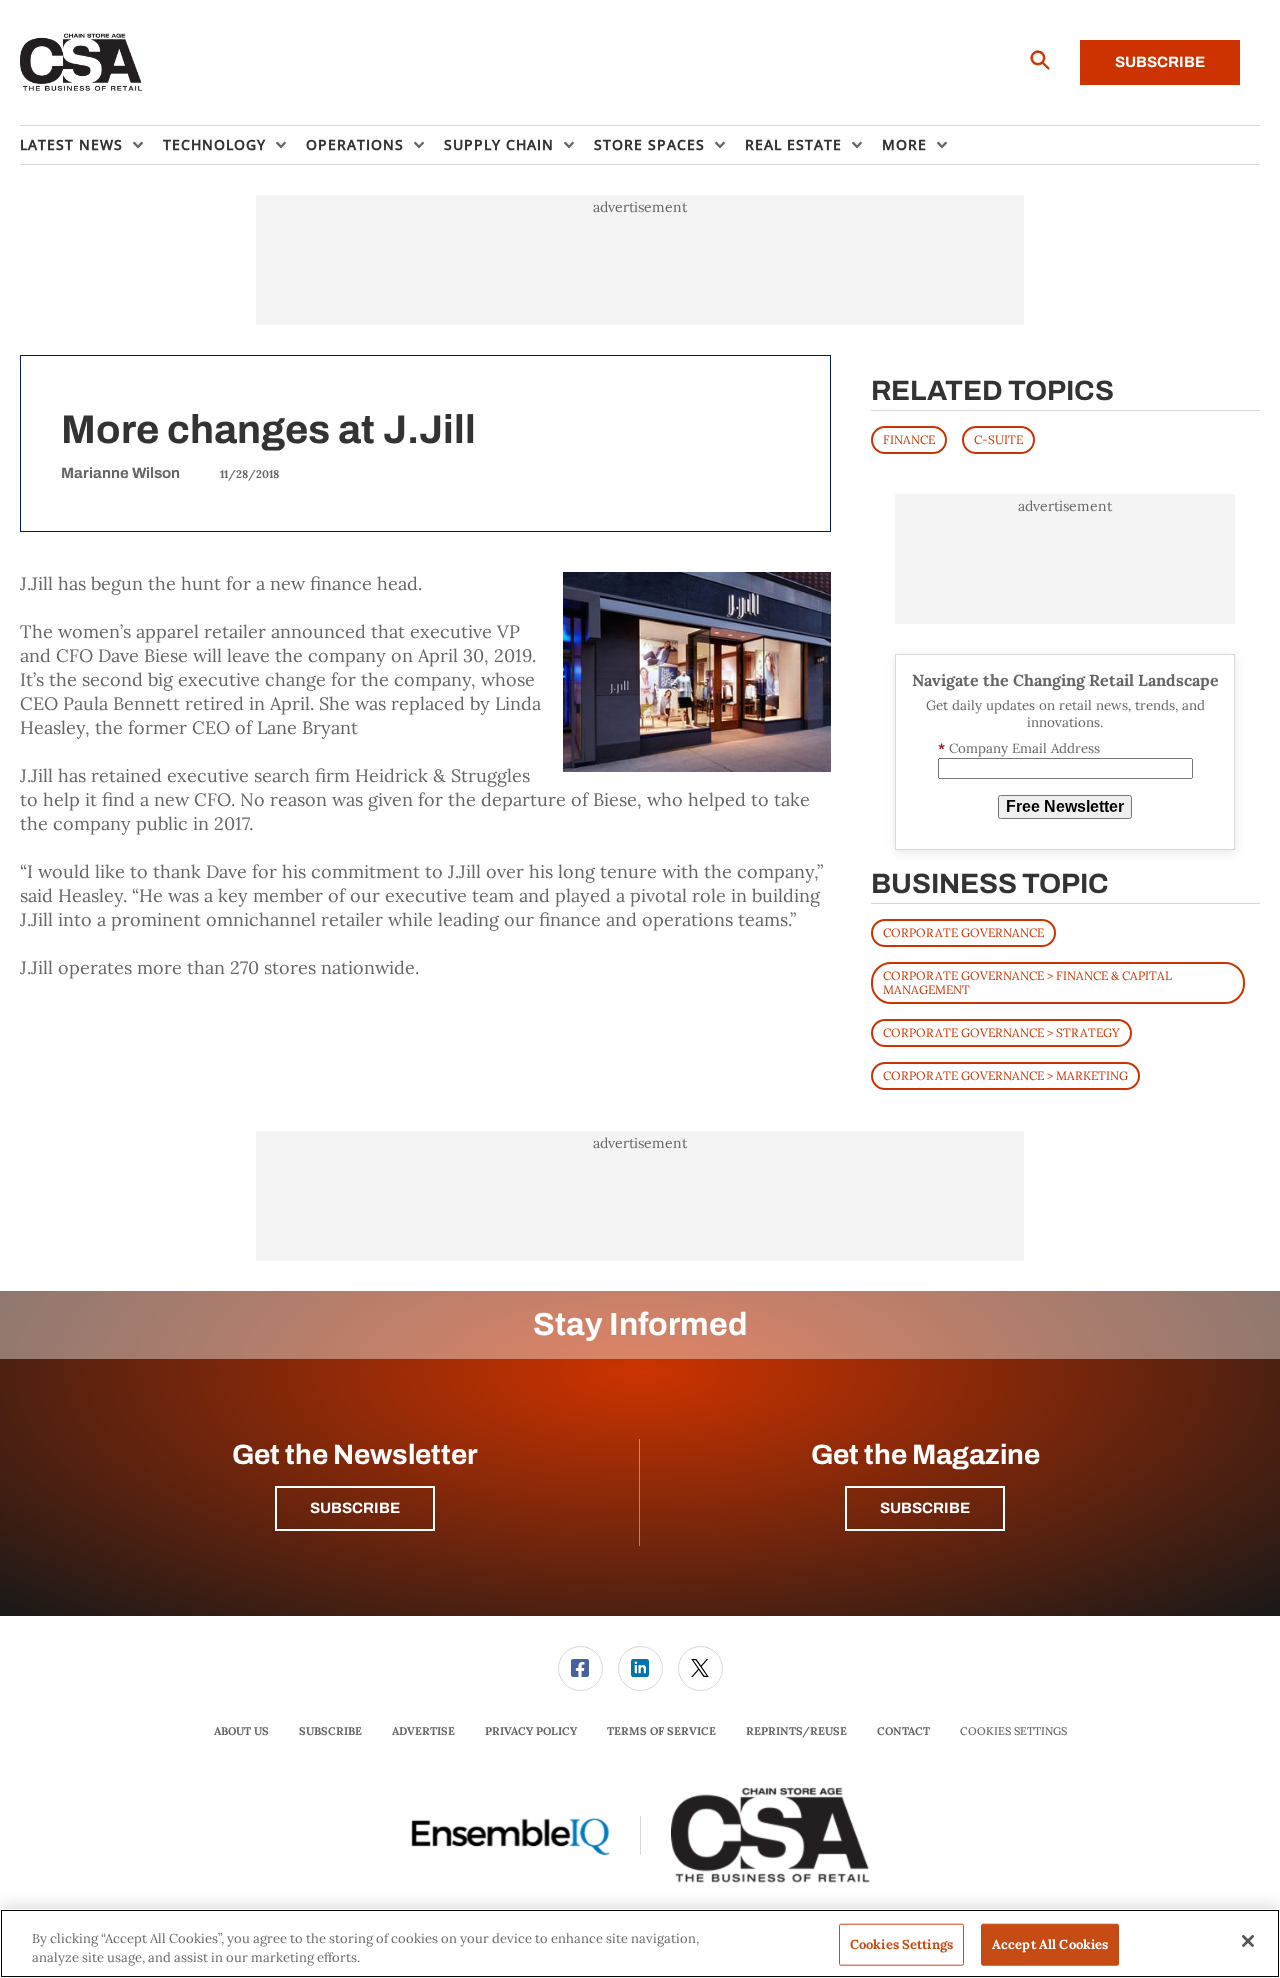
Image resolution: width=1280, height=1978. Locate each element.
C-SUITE (998, 439)
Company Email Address (1019, 748)
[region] (640, 1943)
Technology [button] (214, 144)
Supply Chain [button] (499, 144)
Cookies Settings (1013, 1731)
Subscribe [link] (330, 1731)
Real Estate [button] (793, 144)
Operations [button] (355, 144)
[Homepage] (81, 63)
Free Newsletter (1065, 806)
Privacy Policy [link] (531, 1731)
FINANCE (909, 439)
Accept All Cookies (1050, 1944)
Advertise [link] (423, 1731)
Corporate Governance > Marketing (1005, 1075)
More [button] (904, 144)
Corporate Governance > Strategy (1001, 1032)
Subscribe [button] (355, 1508)
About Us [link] (241, 1731)
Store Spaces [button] (649, 144)
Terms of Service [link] (661, 1731)
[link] (580, 1668)
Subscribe (1160, 62)
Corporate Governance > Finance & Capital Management (1027, 982)
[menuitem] (91, 145)
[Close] (1248, 1941)
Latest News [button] (71, 144)
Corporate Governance (963, 932)
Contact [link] (903, 1731)
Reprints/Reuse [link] (796, 1731)
